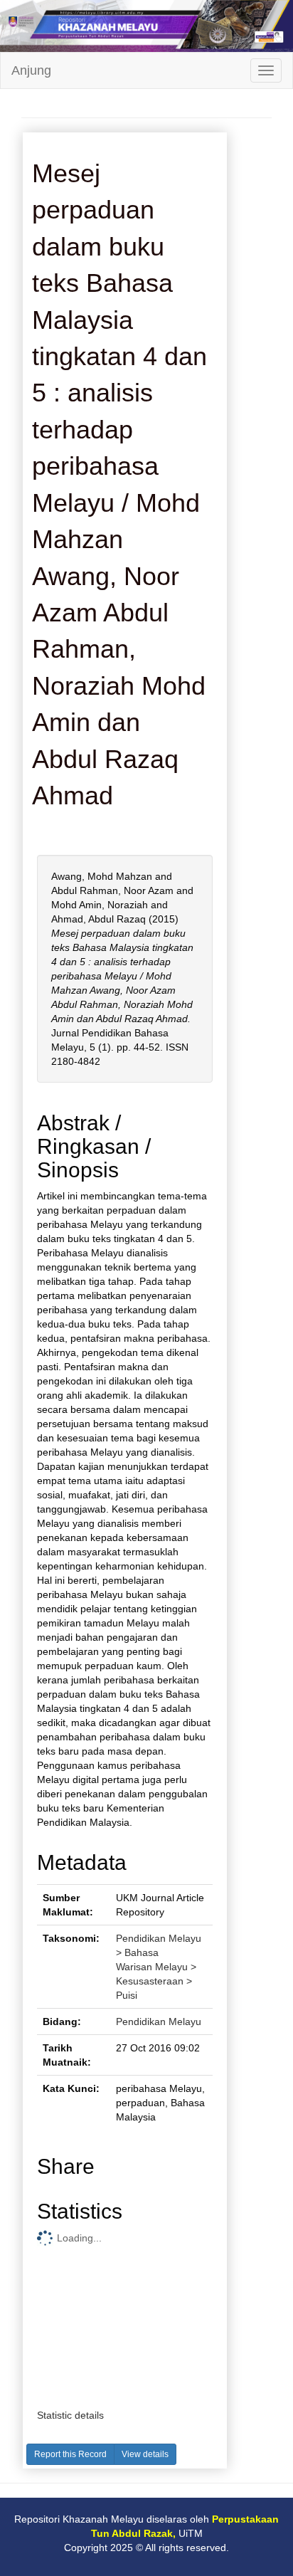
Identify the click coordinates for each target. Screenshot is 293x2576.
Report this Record (70, 2454)
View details (145, 2454)
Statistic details (70, 2415)
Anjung (31, 70)
